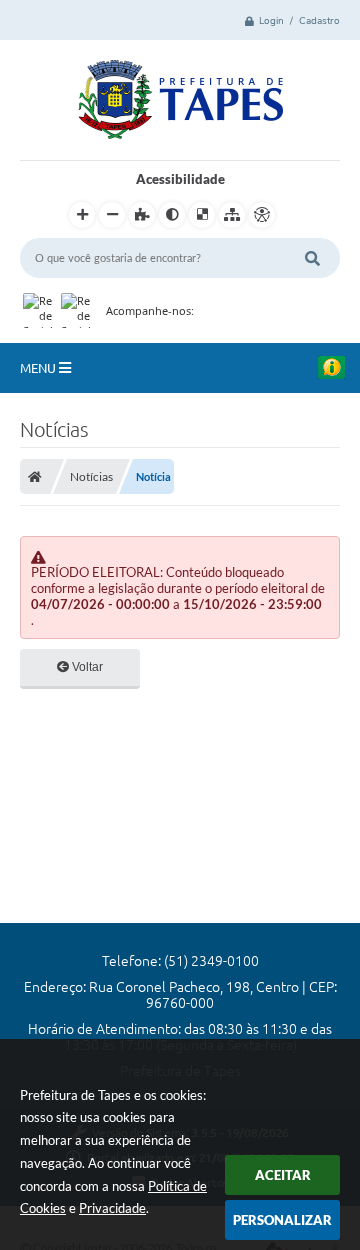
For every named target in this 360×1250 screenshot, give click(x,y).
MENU (39, 368)
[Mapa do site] (232, 215)
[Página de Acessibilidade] (262, 215)
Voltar (86, 667)
